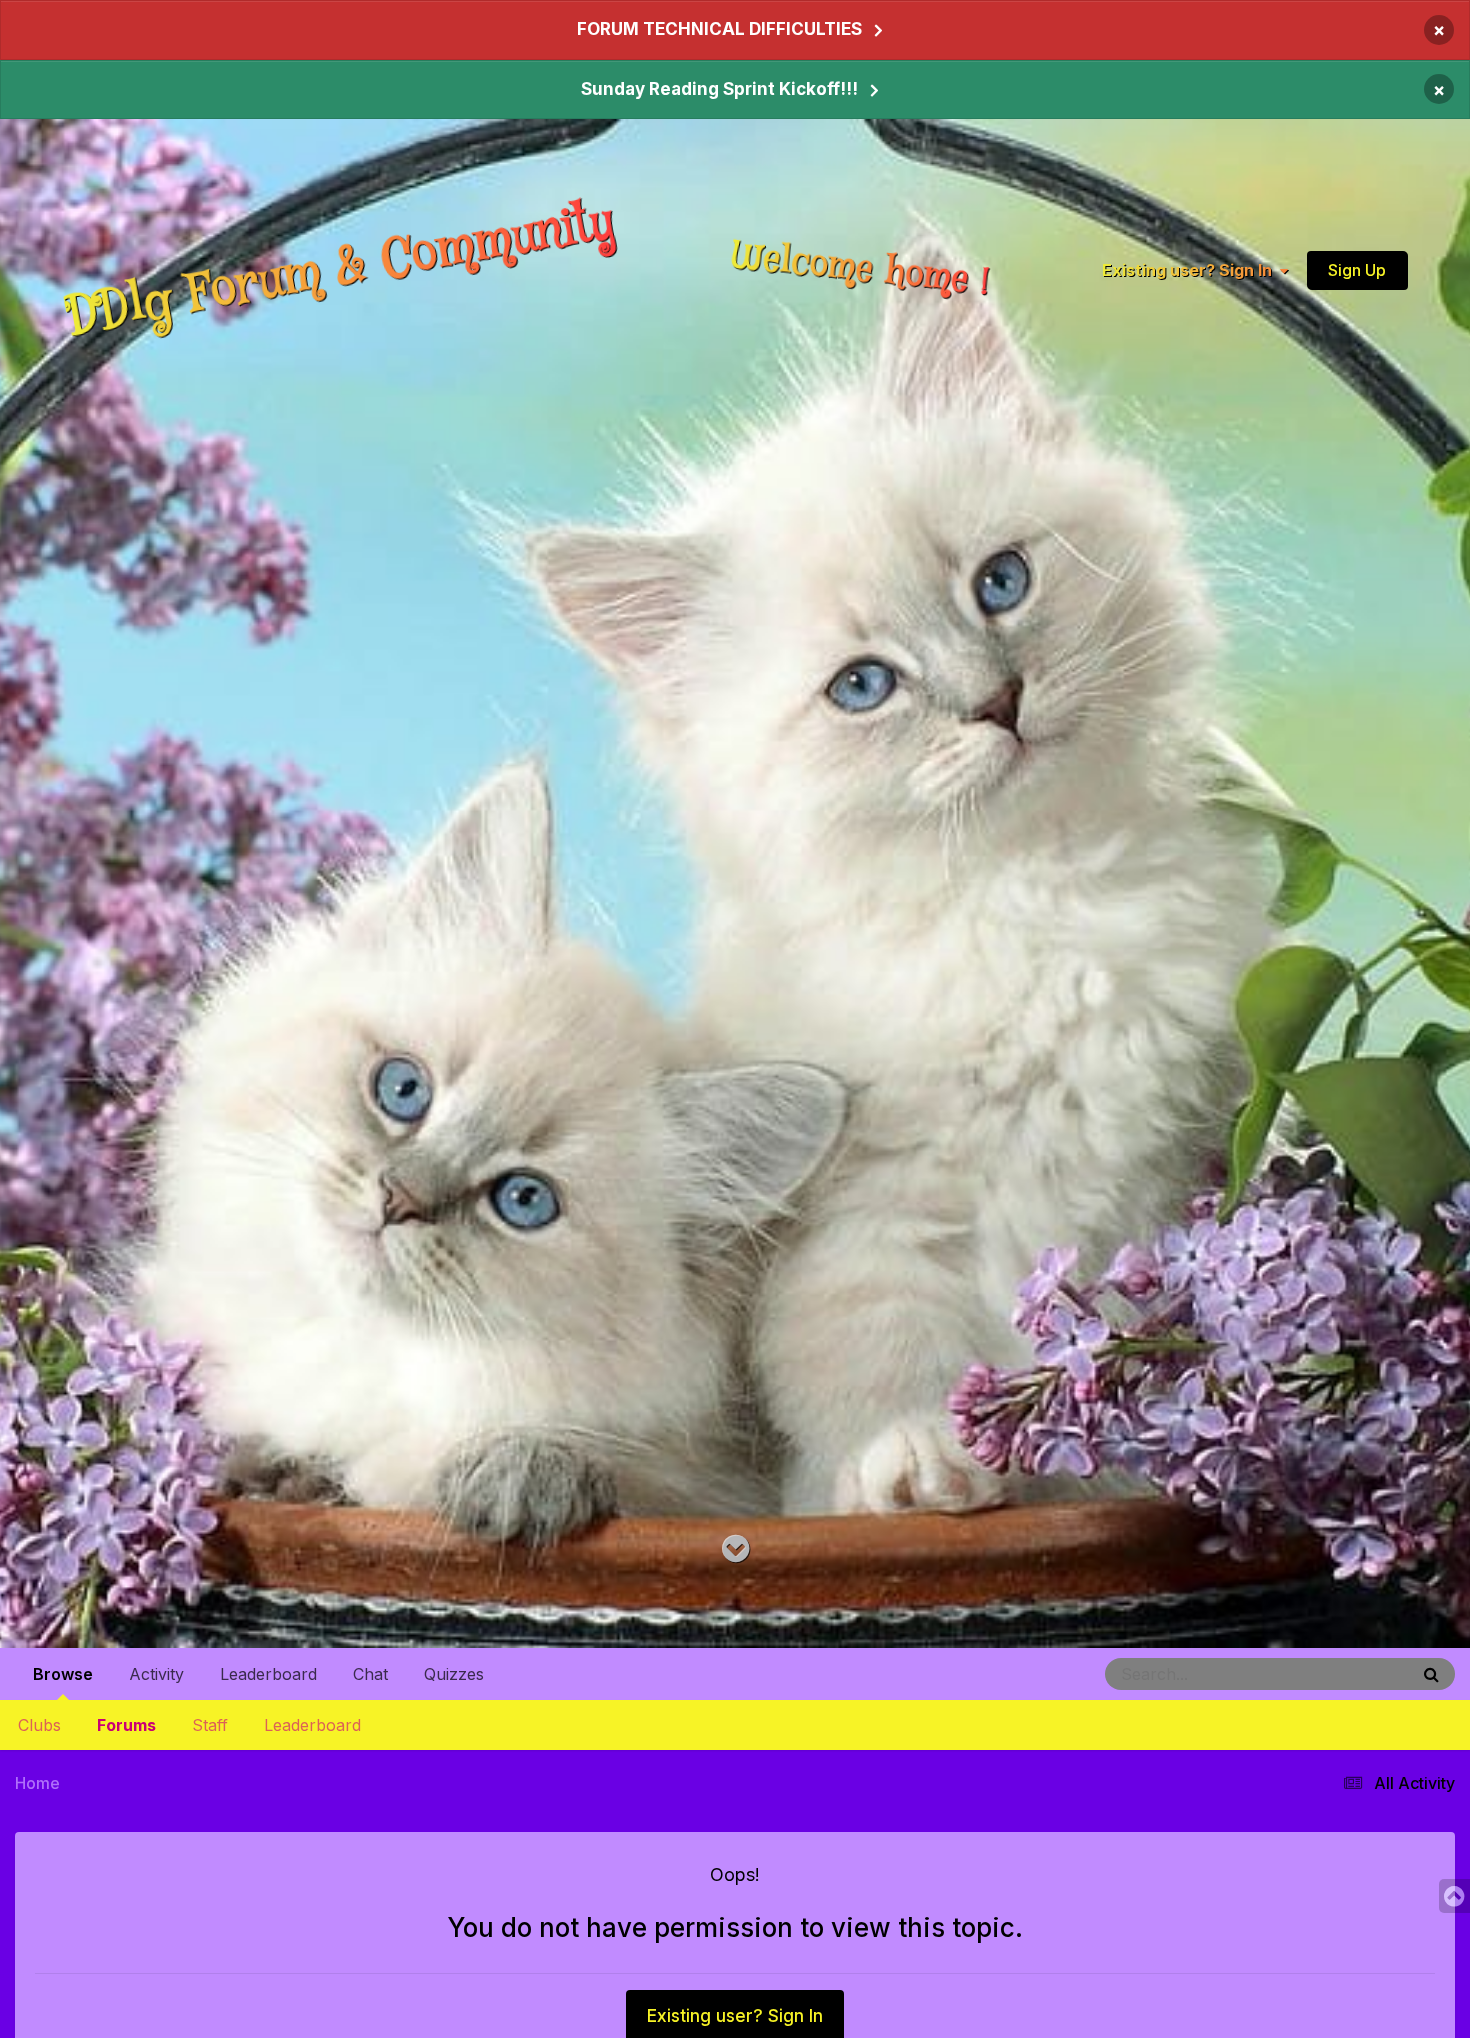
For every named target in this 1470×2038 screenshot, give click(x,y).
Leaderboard (312, 1725)
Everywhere (1346, 1673)
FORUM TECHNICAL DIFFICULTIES (719, 29)
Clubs (39, 1725)
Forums (126, 1725)
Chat (370, 1674)
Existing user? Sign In (1191, 271)
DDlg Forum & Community (340, 270)
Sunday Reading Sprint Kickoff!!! (719, 89)
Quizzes (454, 1674)
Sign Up (1357, 270)
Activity (156, 1674)
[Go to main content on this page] (735, 1549)
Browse (63, 1674)
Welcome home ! (860, 270)
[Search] (1431, 1674)
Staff (210, 1725)
